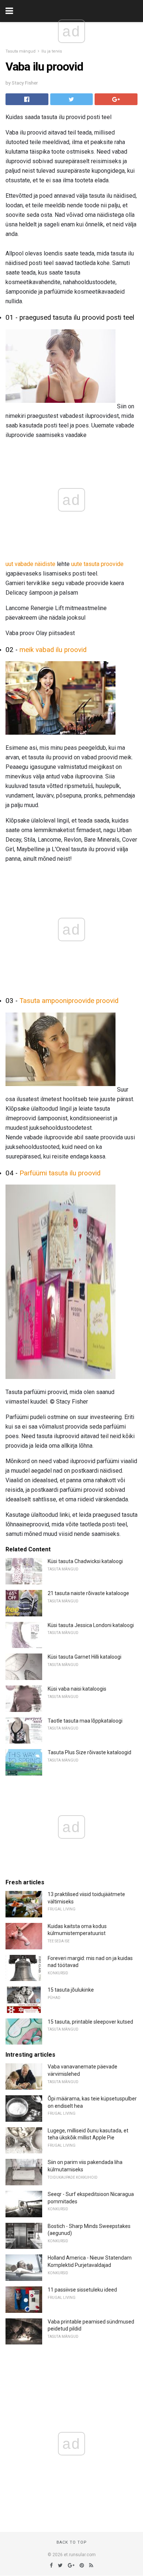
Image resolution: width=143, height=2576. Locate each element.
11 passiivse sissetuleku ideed (82, 2290)
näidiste (45, 564)
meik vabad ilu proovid (53, 650)
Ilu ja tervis (52, 51)
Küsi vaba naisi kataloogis (77, 1689)
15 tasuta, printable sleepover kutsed (90, 2022)
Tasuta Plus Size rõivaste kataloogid (89, 1752)
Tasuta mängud (21, 51)
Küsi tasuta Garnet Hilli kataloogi (85, 1657)
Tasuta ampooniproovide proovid (69, 1001)
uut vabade (19, 564)
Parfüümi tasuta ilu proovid (60, 1173)
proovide (112, 564)
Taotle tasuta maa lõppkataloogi (85, 1721)
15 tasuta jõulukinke (71, 1990)
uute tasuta (85, 564)
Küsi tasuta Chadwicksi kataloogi (85, 1561)
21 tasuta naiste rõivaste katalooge (88, 1593)
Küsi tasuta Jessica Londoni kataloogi (91, 1625)
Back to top (72, 2542)
